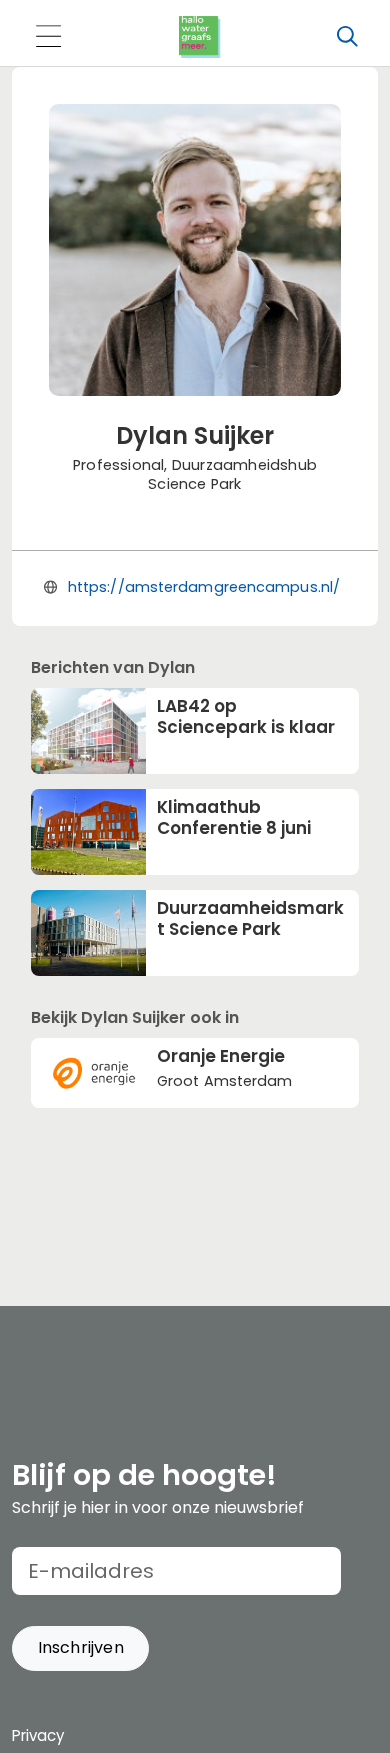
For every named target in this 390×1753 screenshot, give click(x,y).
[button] (80, 1648)
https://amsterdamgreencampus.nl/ (204, 587)
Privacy (38, 1735)
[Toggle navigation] (48, 37)
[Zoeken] (347, 37)
